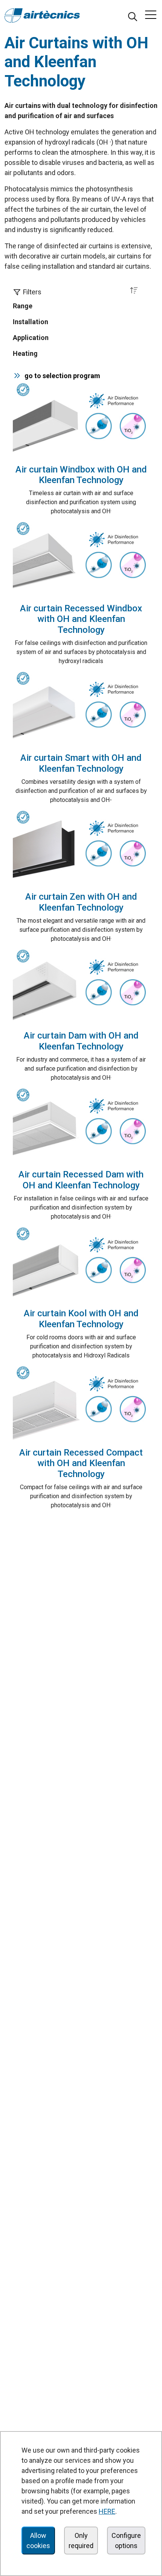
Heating (25, 353)
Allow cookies (38, 2541)
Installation (31, 322)
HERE (107, 2511)
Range (23, 306)
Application (31, 338)
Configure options (126, 2541)
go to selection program (61, 376)
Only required (81, 2541)
